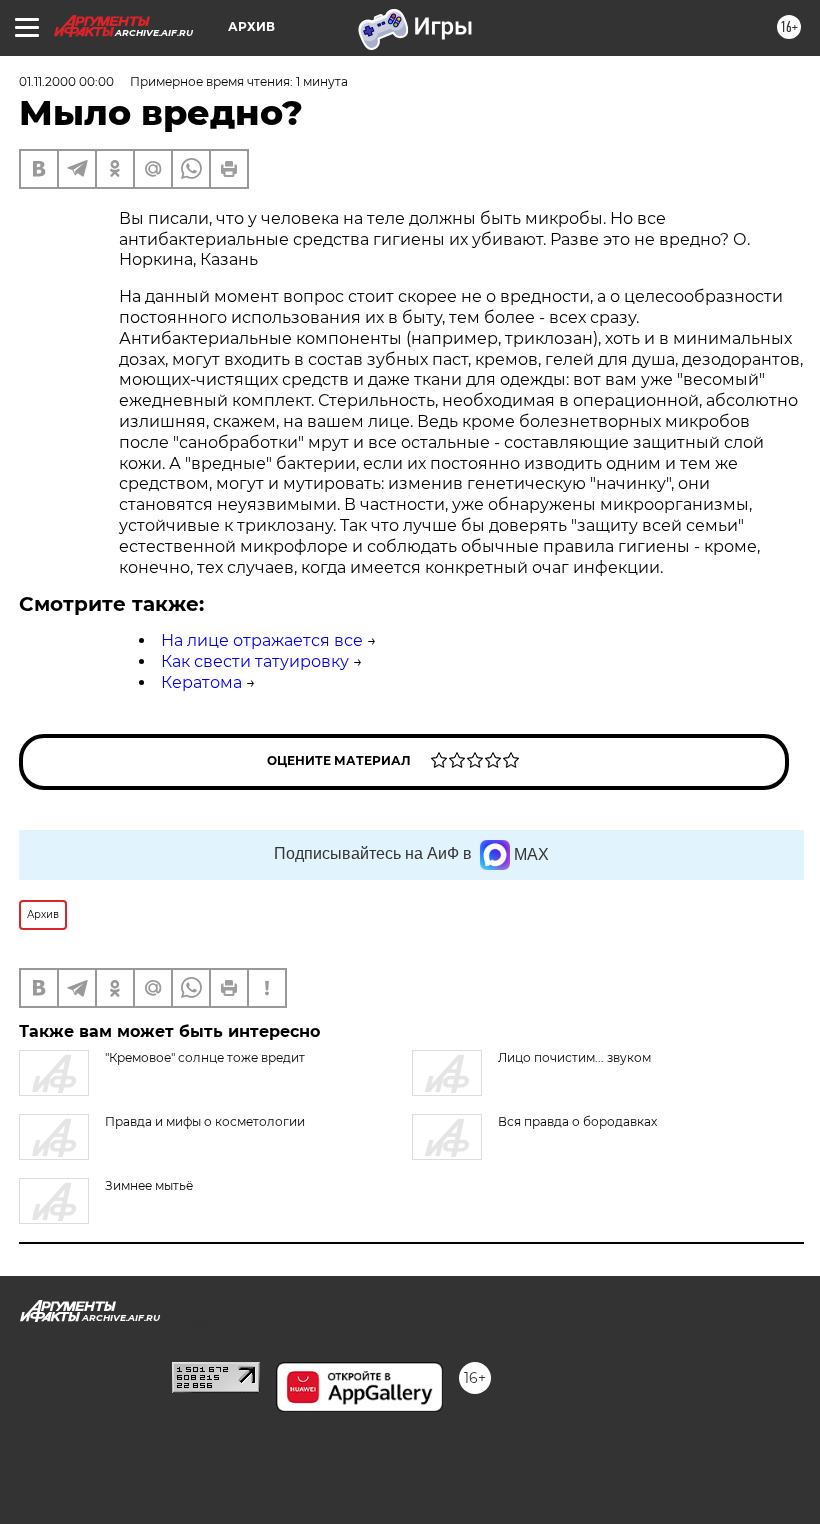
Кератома (201, 682)
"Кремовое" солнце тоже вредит (205, 1057)
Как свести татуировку (255, 661)
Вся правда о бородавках (577, 1121)
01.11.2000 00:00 (66, 81)
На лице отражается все (262, 640)
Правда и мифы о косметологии (205, 1121)
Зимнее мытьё (149, 1185)
